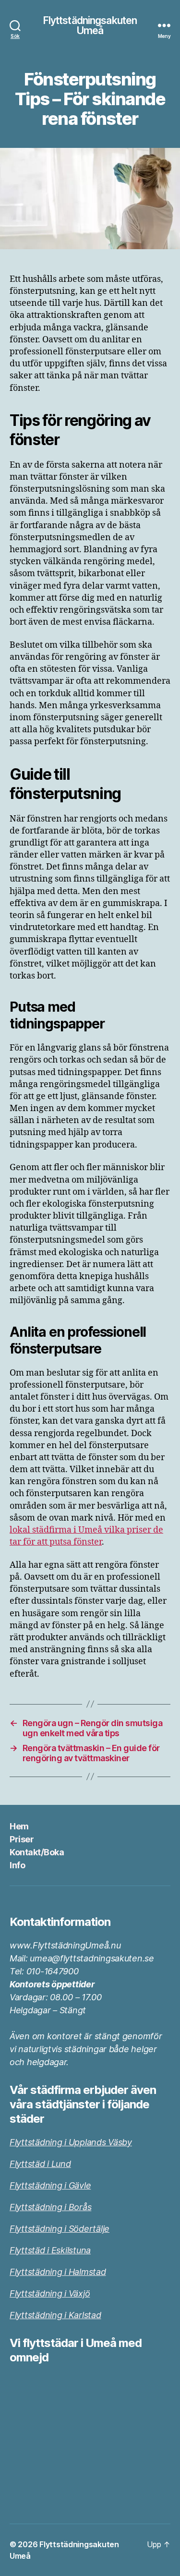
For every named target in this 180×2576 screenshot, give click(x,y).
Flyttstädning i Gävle (50, 2185)
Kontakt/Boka (37, 1852)
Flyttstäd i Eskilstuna (50, 2250)
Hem (19, 1826)
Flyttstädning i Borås (50, 2207)
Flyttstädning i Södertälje (60, 2229)
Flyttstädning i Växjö (50, 2293)
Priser (22, 1839)
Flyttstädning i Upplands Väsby (71, 2142)
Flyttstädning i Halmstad (58, 2272)
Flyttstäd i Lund (40, 2164)
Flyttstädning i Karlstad (55, 2315)
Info (17, 1865)
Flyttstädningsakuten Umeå (90, 25)
